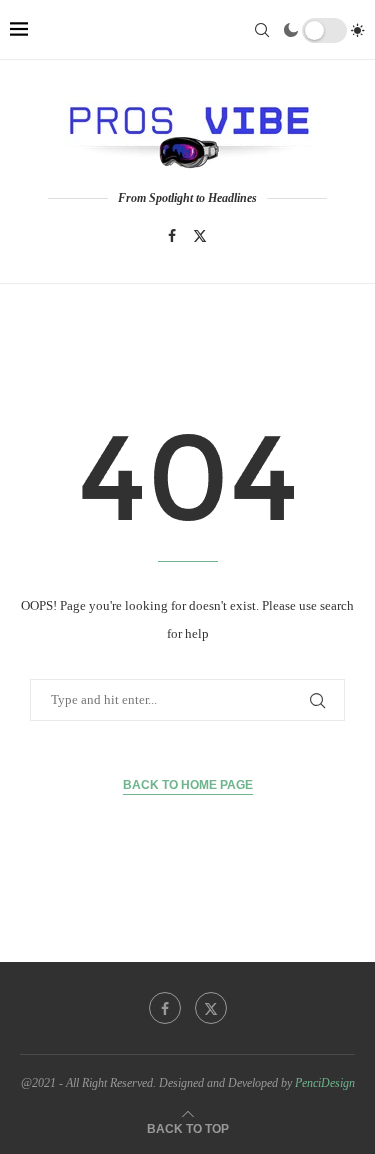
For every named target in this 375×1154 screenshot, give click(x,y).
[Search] (262, 30)
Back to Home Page (188, 785)
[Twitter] (200, 236)
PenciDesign (325, 1083)
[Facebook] (172, 236)
